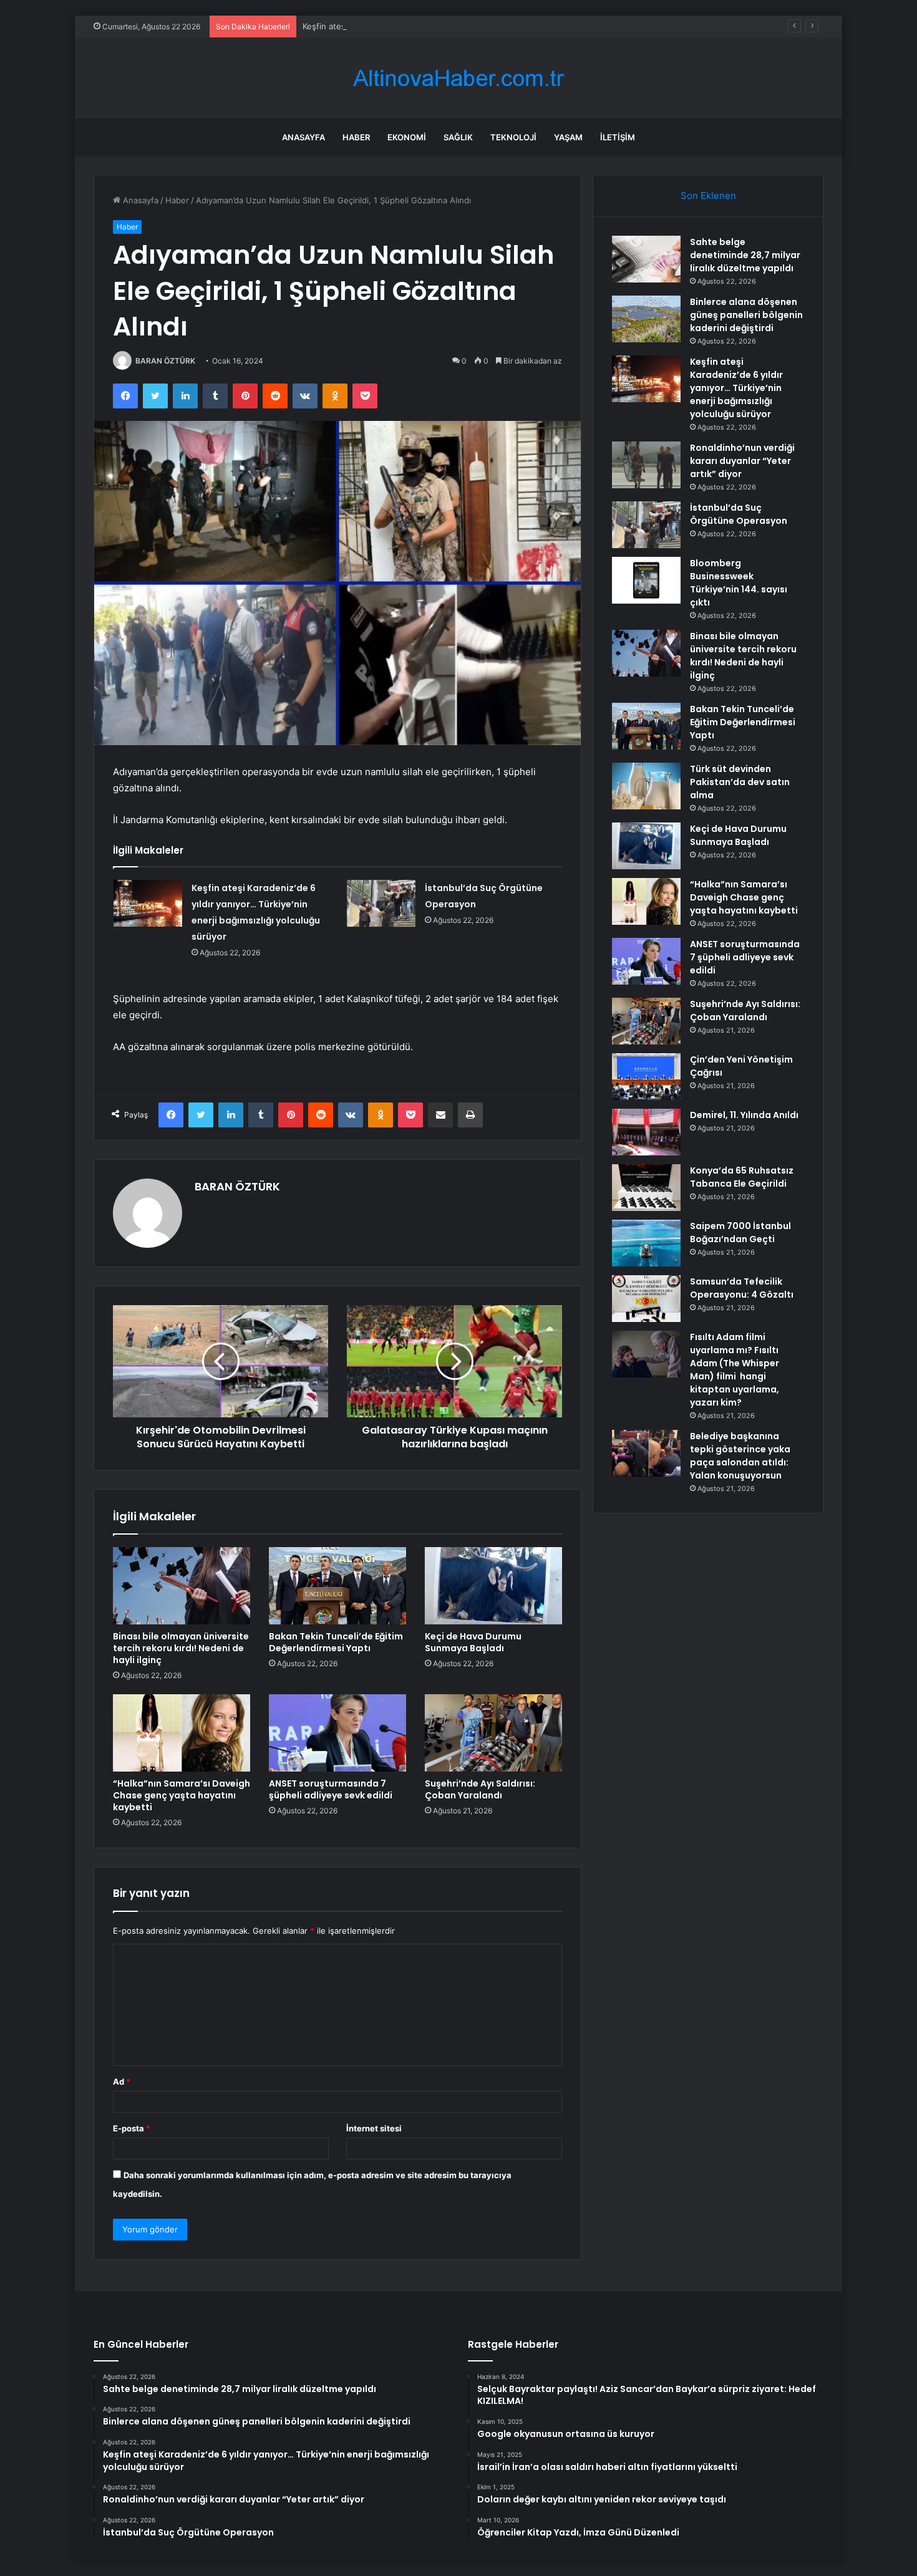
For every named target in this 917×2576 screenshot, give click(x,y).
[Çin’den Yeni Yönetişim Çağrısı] (646, 1077)
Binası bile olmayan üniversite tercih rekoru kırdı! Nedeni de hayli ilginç (181, 1648)
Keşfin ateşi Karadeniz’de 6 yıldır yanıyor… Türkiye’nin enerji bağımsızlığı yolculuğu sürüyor (477, 26)
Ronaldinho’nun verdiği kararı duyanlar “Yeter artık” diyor (742, 461)
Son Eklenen (708, 195)
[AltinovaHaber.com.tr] (458, 78)
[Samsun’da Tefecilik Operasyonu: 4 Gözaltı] (646, 1299)
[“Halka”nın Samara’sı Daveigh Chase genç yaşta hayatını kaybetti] (182, 1733)
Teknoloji (513, 137)
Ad (122, 2082)
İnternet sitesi (374, 2128)
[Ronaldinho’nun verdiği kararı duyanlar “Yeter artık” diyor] (646, 465)
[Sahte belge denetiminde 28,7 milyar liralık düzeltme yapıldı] (646, 259)
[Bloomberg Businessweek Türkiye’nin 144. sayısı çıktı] (646, 580)
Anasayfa (303, 137)
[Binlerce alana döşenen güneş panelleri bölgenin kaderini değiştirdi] (646, 319)
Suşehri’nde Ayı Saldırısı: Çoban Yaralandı (480, 1789)
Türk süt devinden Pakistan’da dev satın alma (740, 782)
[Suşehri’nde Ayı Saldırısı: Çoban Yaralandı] (493, 1733)
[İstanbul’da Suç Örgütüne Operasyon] (381, 904)
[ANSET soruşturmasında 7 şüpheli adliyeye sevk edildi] (337, 1733)
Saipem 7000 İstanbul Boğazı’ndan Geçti (740, 1233)
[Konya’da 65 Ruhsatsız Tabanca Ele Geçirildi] (646, 1188)
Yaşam (568, 137)
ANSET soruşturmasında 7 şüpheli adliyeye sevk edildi (331, 1789)
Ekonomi (407, 137)
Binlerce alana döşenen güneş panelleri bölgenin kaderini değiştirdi (746, 315)
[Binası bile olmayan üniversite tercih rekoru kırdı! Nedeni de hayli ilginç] (182, 1586)
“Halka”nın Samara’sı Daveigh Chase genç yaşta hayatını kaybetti (182, 1795)
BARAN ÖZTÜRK (165, 361)
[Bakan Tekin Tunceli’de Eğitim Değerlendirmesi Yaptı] (337, 1586)
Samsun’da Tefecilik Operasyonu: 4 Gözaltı (742, 1288)
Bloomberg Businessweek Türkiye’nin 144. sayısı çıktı (739, 583)
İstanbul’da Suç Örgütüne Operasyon (739, 514)
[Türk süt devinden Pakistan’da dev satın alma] (646, 786)
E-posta (132, 2128)
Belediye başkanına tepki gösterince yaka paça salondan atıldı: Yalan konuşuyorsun (740, 1456)
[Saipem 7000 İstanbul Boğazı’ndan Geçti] (646, 1243)
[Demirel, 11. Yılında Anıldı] (646, 1132)
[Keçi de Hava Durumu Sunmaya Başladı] (493, 1586)
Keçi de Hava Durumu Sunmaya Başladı (473, 1642)
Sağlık (458, 137)
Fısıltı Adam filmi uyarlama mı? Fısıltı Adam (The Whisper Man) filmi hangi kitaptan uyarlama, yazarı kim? (735, 1370)
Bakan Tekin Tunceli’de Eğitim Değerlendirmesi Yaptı (336, 1642)
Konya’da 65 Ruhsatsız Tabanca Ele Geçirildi (742, 1177)
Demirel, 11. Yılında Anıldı (744, 1115)
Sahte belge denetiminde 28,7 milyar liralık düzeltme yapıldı (745, 255)
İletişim (618, 137)
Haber (356, 137)
